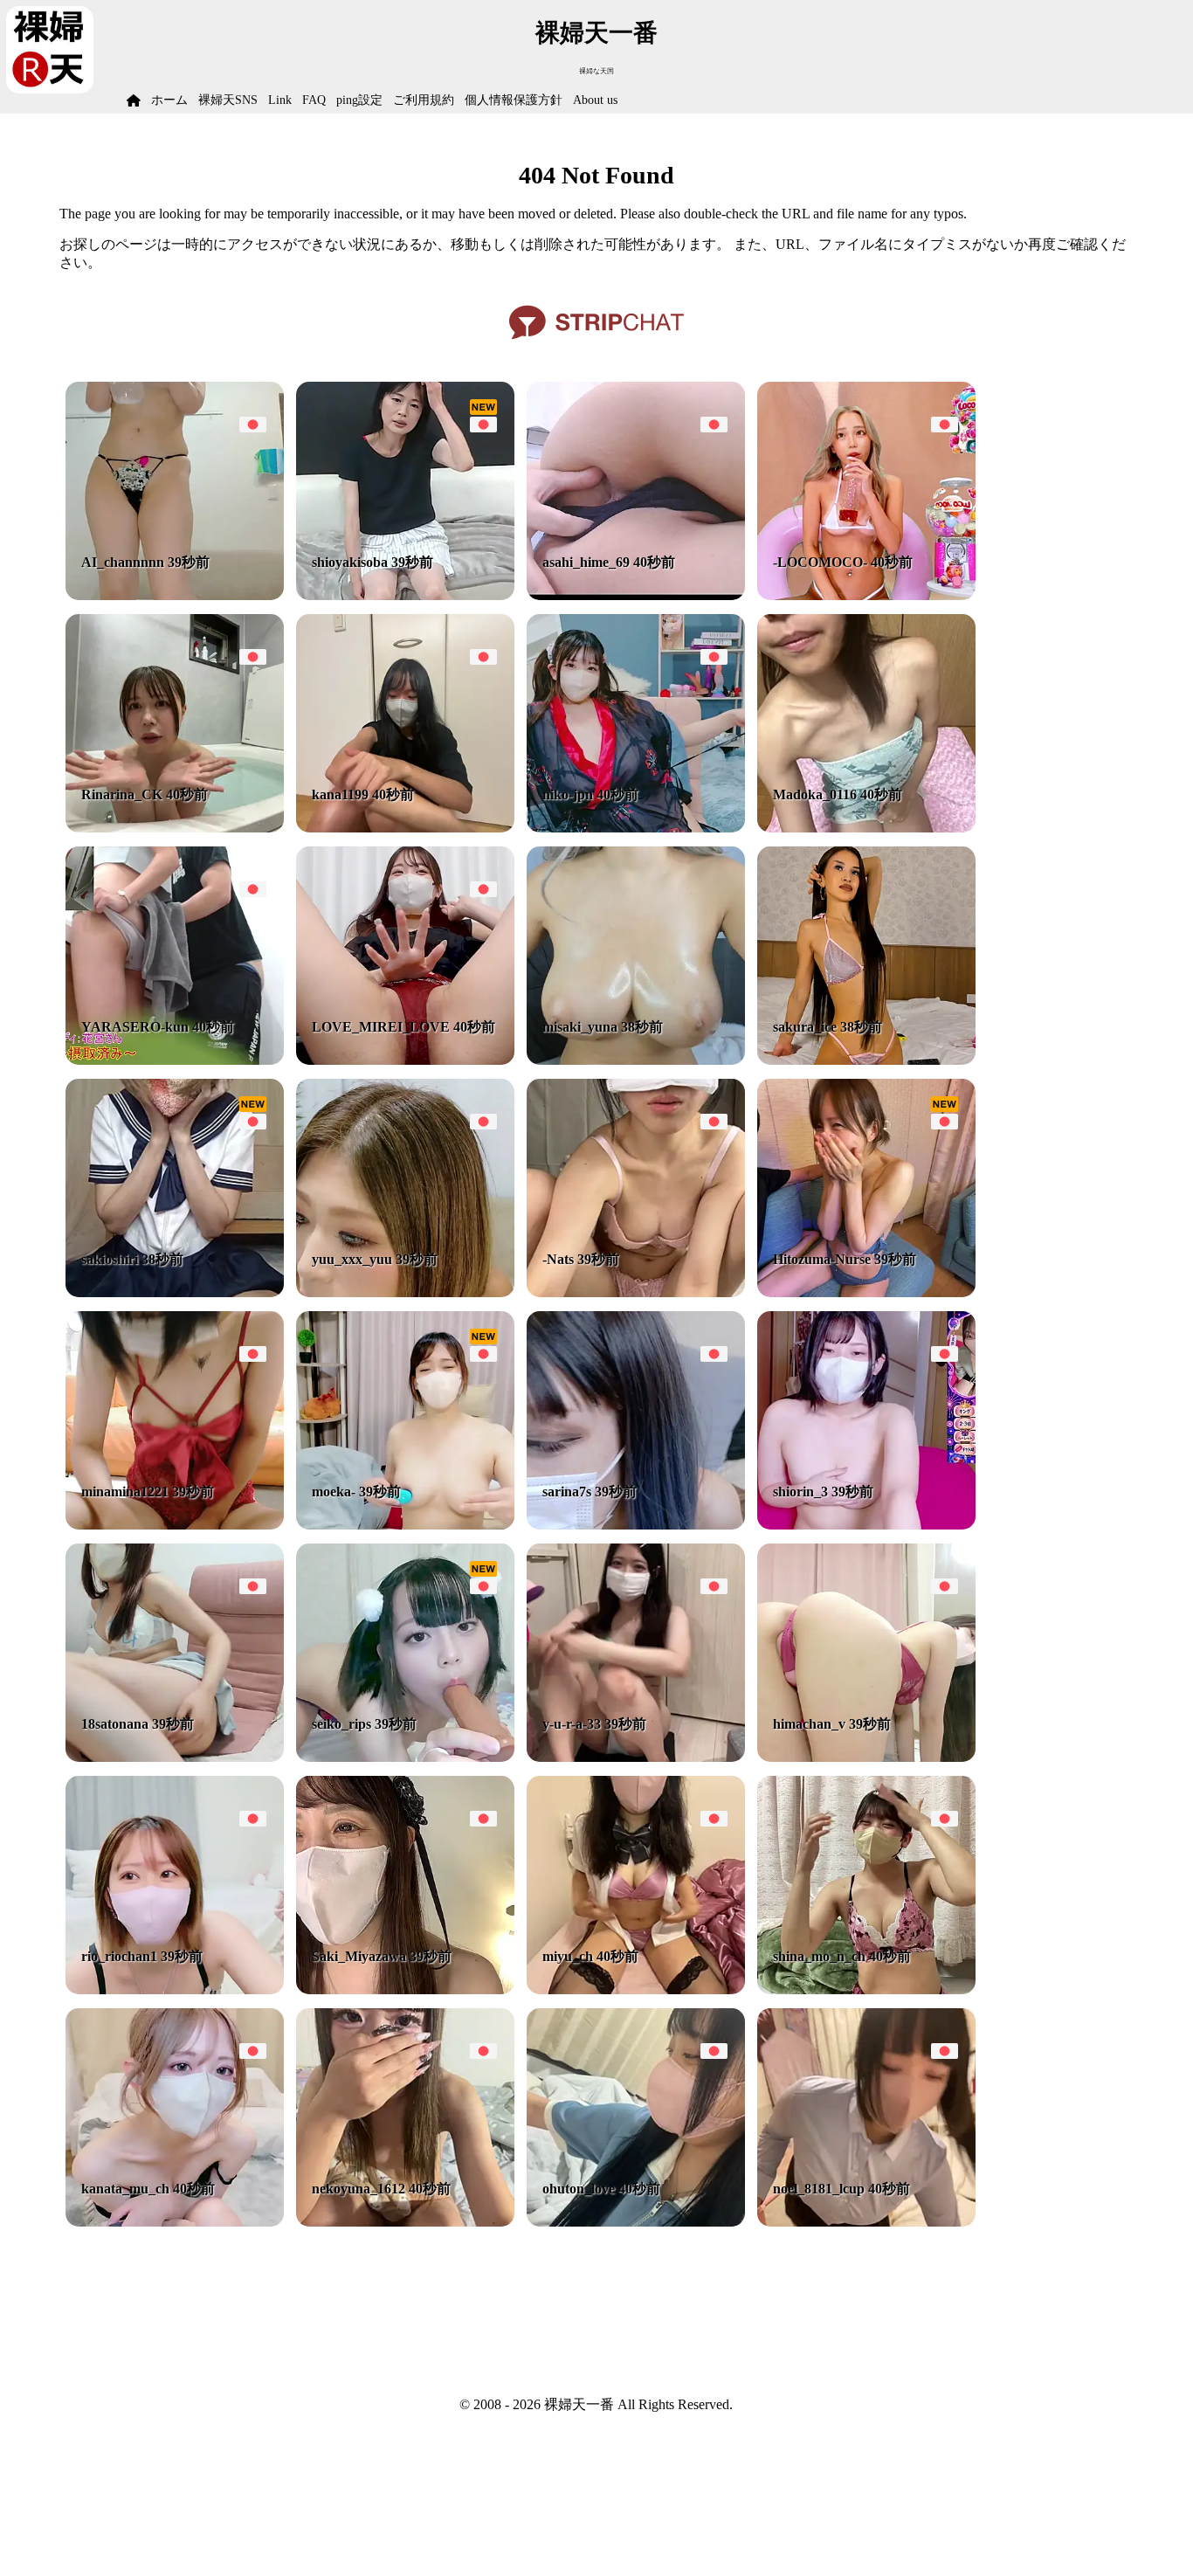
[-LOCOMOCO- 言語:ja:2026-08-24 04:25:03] (866, 595)
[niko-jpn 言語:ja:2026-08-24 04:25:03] (636, 828)
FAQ (314, 100)
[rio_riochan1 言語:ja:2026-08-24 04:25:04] (175, 1989)
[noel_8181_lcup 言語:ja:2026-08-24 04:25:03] (866, 2222)
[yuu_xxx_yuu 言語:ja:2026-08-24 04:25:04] (405, 1292)
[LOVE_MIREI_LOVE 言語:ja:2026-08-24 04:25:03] (405, 1060)
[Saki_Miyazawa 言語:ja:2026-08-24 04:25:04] (405, 1989)
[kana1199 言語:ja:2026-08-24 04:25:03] (405, 828)
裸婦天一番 (596, 33)
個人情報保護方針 (514, 100)
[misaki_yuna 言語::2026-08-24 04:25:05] (636, 1060)
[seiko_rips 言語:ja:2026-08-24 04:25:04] (405, 1757)
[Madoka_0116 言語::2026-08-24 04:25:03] (866, 828)
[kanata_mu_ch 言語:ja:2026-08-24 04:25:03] (175, 2222)
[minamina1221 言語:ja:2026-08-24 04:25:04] (175, 1525)
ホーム (169, 100)
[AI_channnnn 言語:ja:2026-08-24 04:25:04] (175, 595)
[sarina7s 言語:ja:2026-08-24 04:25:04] (636, 1525)
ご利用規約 (424, 100)
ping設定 (359, 100)
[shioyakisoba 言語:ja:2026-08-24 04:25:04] (405, 595)
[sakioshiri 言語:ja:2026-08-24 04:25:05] (175, 1292)
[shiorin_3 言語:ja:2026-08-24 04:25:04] (866, 1525)
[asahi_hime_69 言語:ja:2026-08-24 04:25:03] (636, 595)
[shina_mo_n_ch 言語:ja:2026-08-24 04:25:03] (866, 1989)
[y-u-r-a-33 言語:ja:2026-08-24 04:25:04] (636, 1757)
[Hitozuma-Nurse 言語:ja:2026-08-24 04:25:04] (866, 1292)
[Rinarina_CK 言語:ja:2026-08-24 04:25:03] (175, 828)
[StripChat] (596, 345)
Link (280, 100)
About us (595, 100)
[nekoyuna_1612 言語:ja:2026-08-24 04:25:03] (405, 2222)
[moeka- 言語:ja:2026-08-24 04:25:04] (405, 1525)
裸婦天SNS (228, 100)
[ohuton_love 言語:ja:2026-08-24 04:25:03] (636, 2222)
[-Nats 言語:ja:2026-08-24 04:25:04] (636, 1292)
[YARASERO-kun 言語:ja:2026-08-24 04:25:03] (175, 1060)
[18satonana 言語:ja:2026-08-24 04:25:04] (175, 1757)
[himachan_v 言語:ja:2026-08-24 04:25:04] (866, 1757)
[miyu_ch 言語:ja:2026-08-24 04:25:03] (636, 1989)
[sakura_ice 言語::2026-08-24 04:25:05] (866, 1060)
